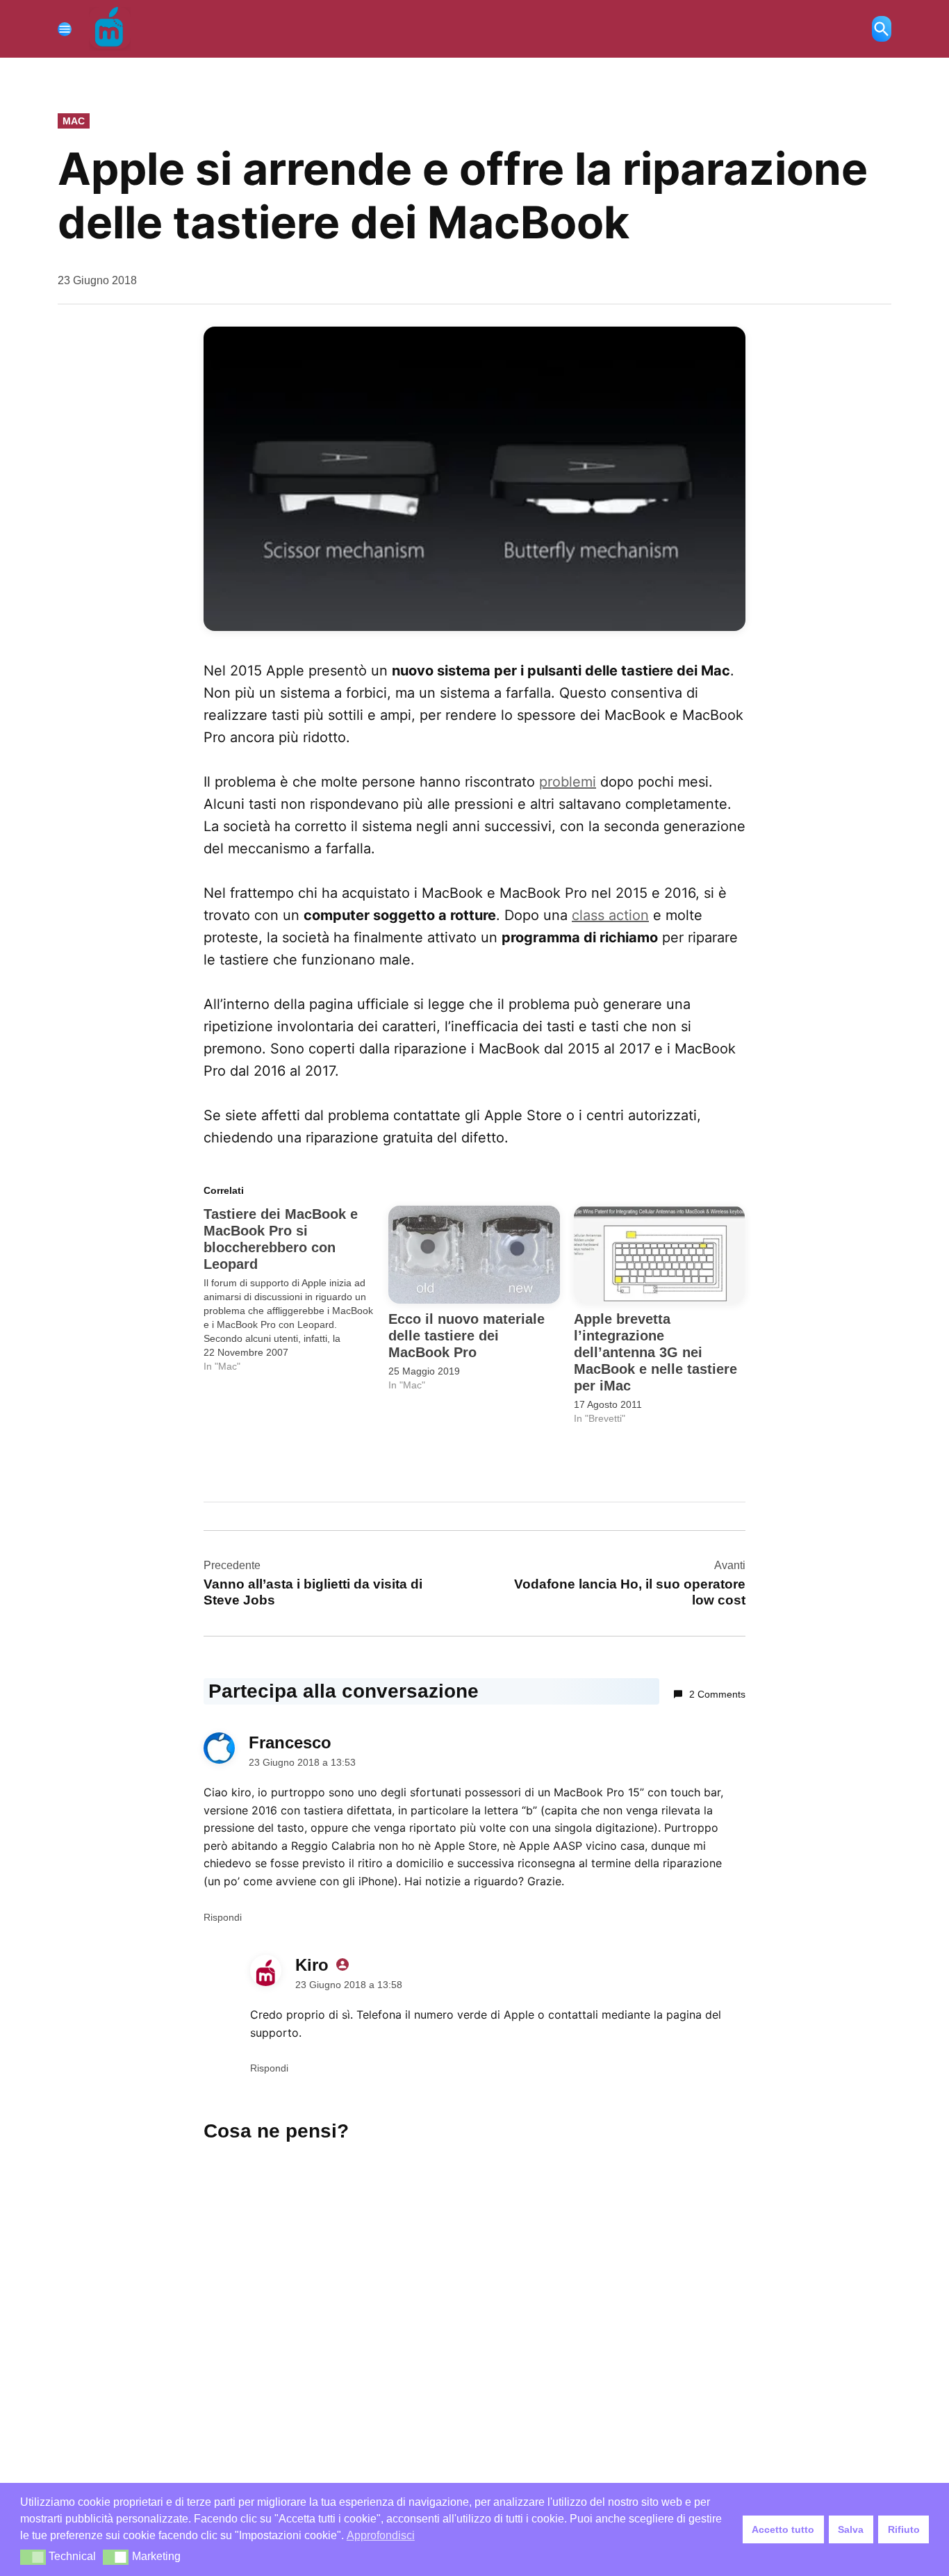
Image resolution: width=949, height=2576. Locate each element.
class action (610, 915)
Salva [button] (851, 2529)
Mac (74, 121)
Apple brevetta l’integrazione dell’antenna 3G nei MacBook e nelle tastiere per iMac (655, 1352)
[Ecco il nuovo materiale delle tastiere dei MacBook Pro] (474, 1255)
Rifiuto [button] (904, 2529)
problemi (568, 782)
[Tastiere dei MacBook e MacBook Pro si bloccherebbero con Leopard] (296, 1289)
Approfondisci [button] (381, 2535)
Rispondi (223, 1917)
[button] (33, 2557)
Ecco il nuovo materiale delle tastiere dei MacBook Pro (467, 1336)
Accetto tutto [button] (783, 2529)
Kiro (312, 1965)
